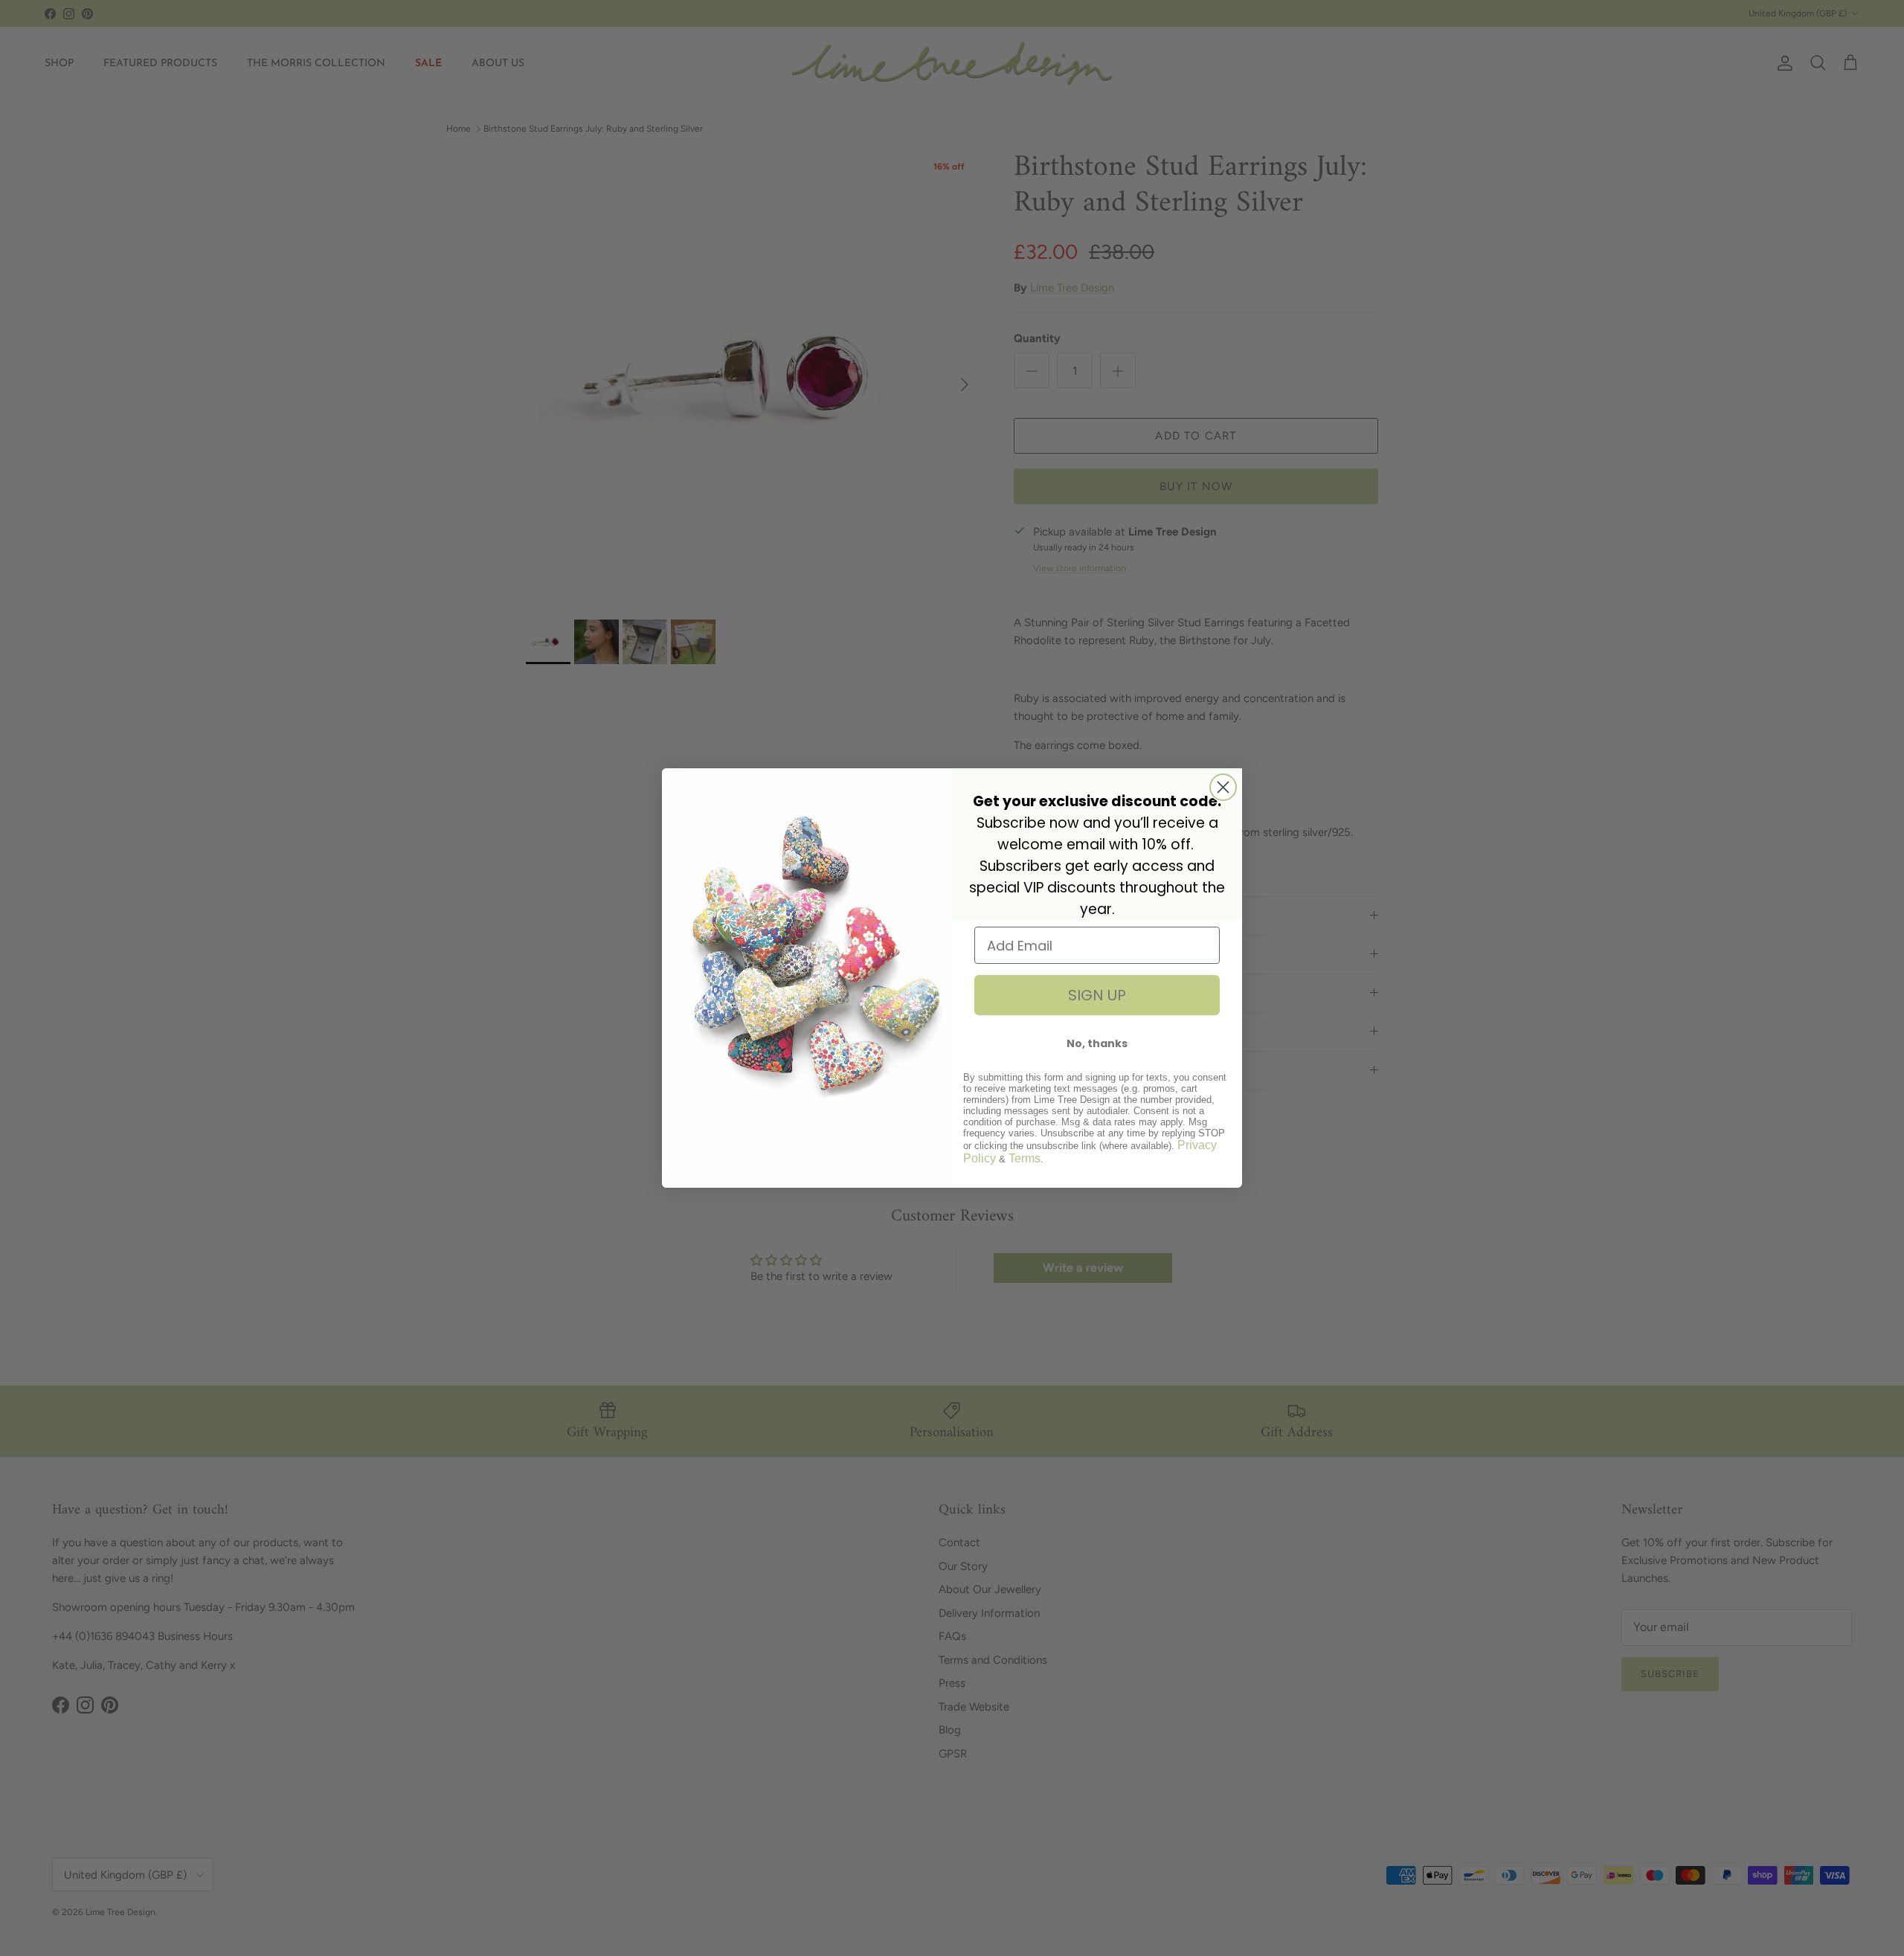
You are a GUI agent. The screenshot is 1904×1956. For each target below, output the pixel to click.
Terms (1025, 1158)
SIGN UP (1097, 995)
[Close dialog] (1223, 787)
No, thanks (1097, 1043)
